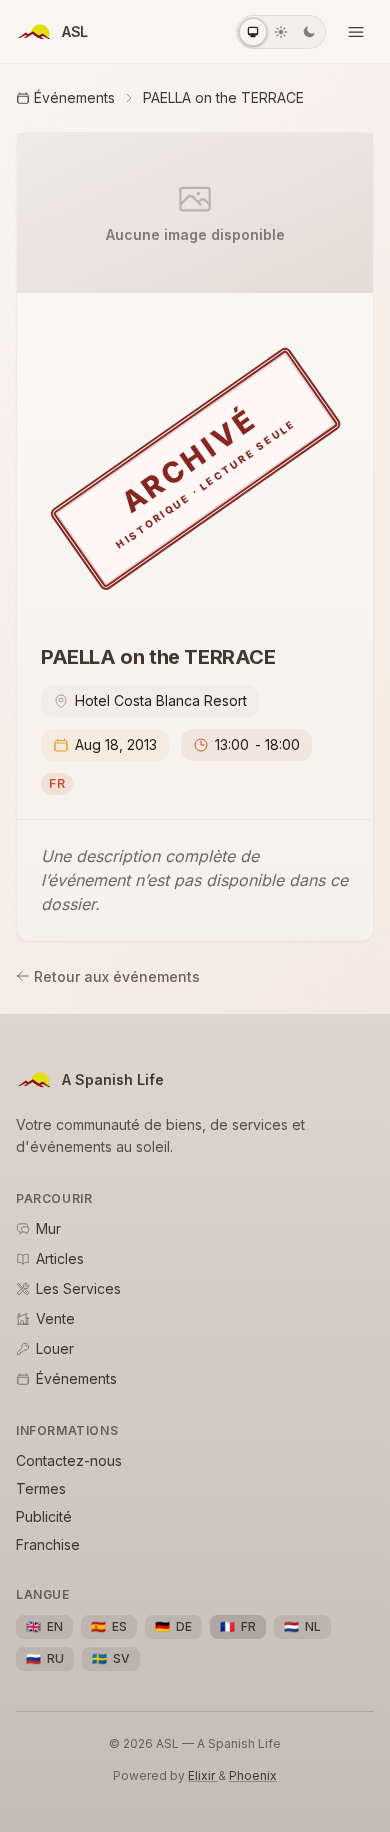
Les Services (78, 1288)
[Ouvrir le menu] (356, 32)
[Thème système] (253, 32)
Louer (55, 1348)
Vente (55, 1318)
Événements (74, 97)
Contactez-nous (69, 1460)
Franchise (48, 1544)
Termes (41, 1488)
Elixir (203, 1775)
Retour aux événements (117, 976)
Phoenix (253, 1775)
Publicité (44, 1516)
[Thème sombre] (309, 32)
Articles (60, 1258)
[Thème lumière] (281, 32)
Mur (48, 1228)
